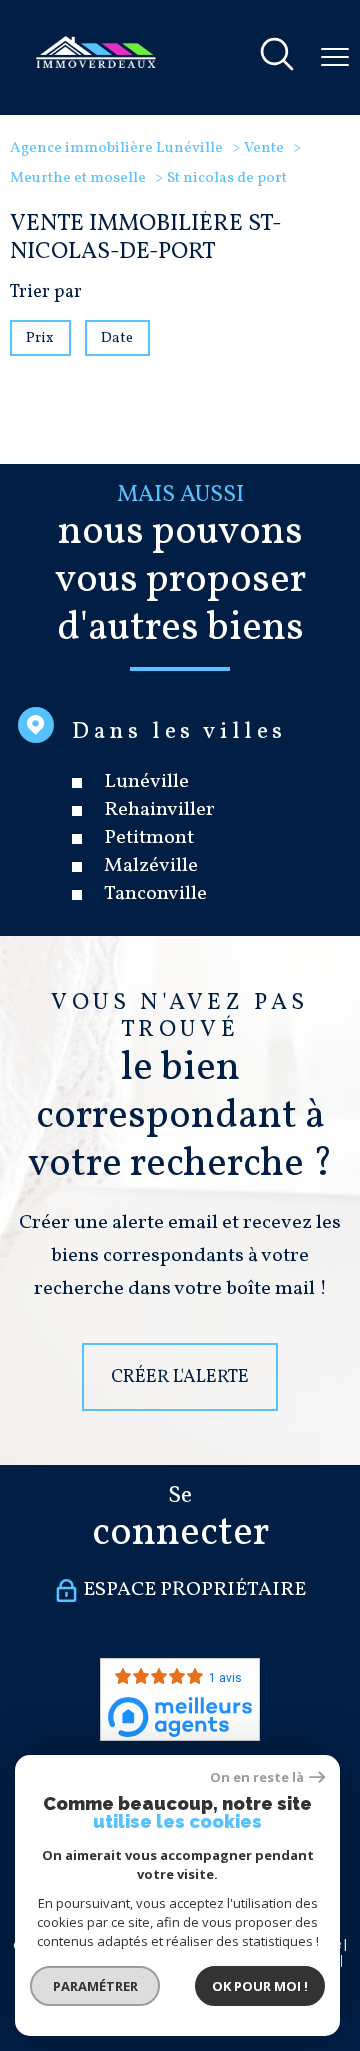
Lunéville (146, 783)
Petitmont (149, 839)
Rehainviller (159, 811)
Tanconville (155, 895)
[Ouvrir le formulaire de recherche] (277, 57)
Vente (264, 148)
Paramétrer (95, 1986)
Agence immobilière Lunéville (116, 148)
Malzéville (151, 867)
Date (118, 338)
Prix (40, 338)
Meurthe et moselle (78, 178)
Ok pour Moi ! (260, 1986)
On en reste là (257, 1777)
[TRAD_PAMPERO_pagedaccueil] (96, 63)
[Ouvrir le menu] (335, 57)
